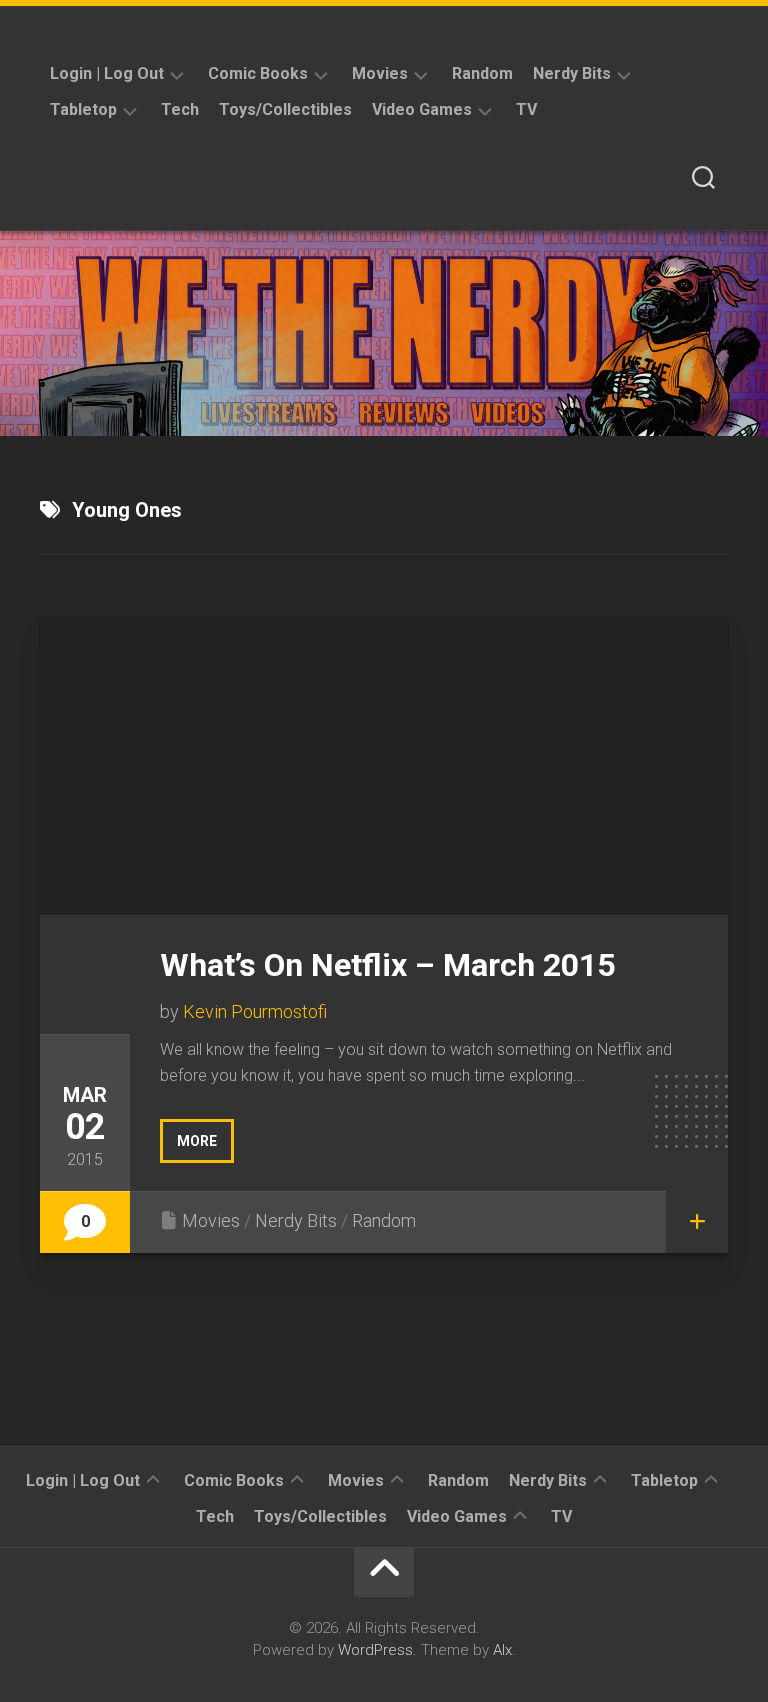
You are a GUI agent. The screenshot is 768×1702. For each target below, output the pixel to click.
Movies (380, 73)
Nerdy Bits (572, 73)
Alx (502, 1650)
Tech (180, 109)
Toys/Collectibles (285, 109)
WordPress (375, 1650)
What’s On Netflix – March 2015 (387, 965)
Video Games (422, 109)
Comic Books (258, 73)
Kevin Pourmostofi (255, 1011)
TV (526, 109)
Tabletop (83, 109)
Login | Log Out (107, 73)
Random (482, 73)
